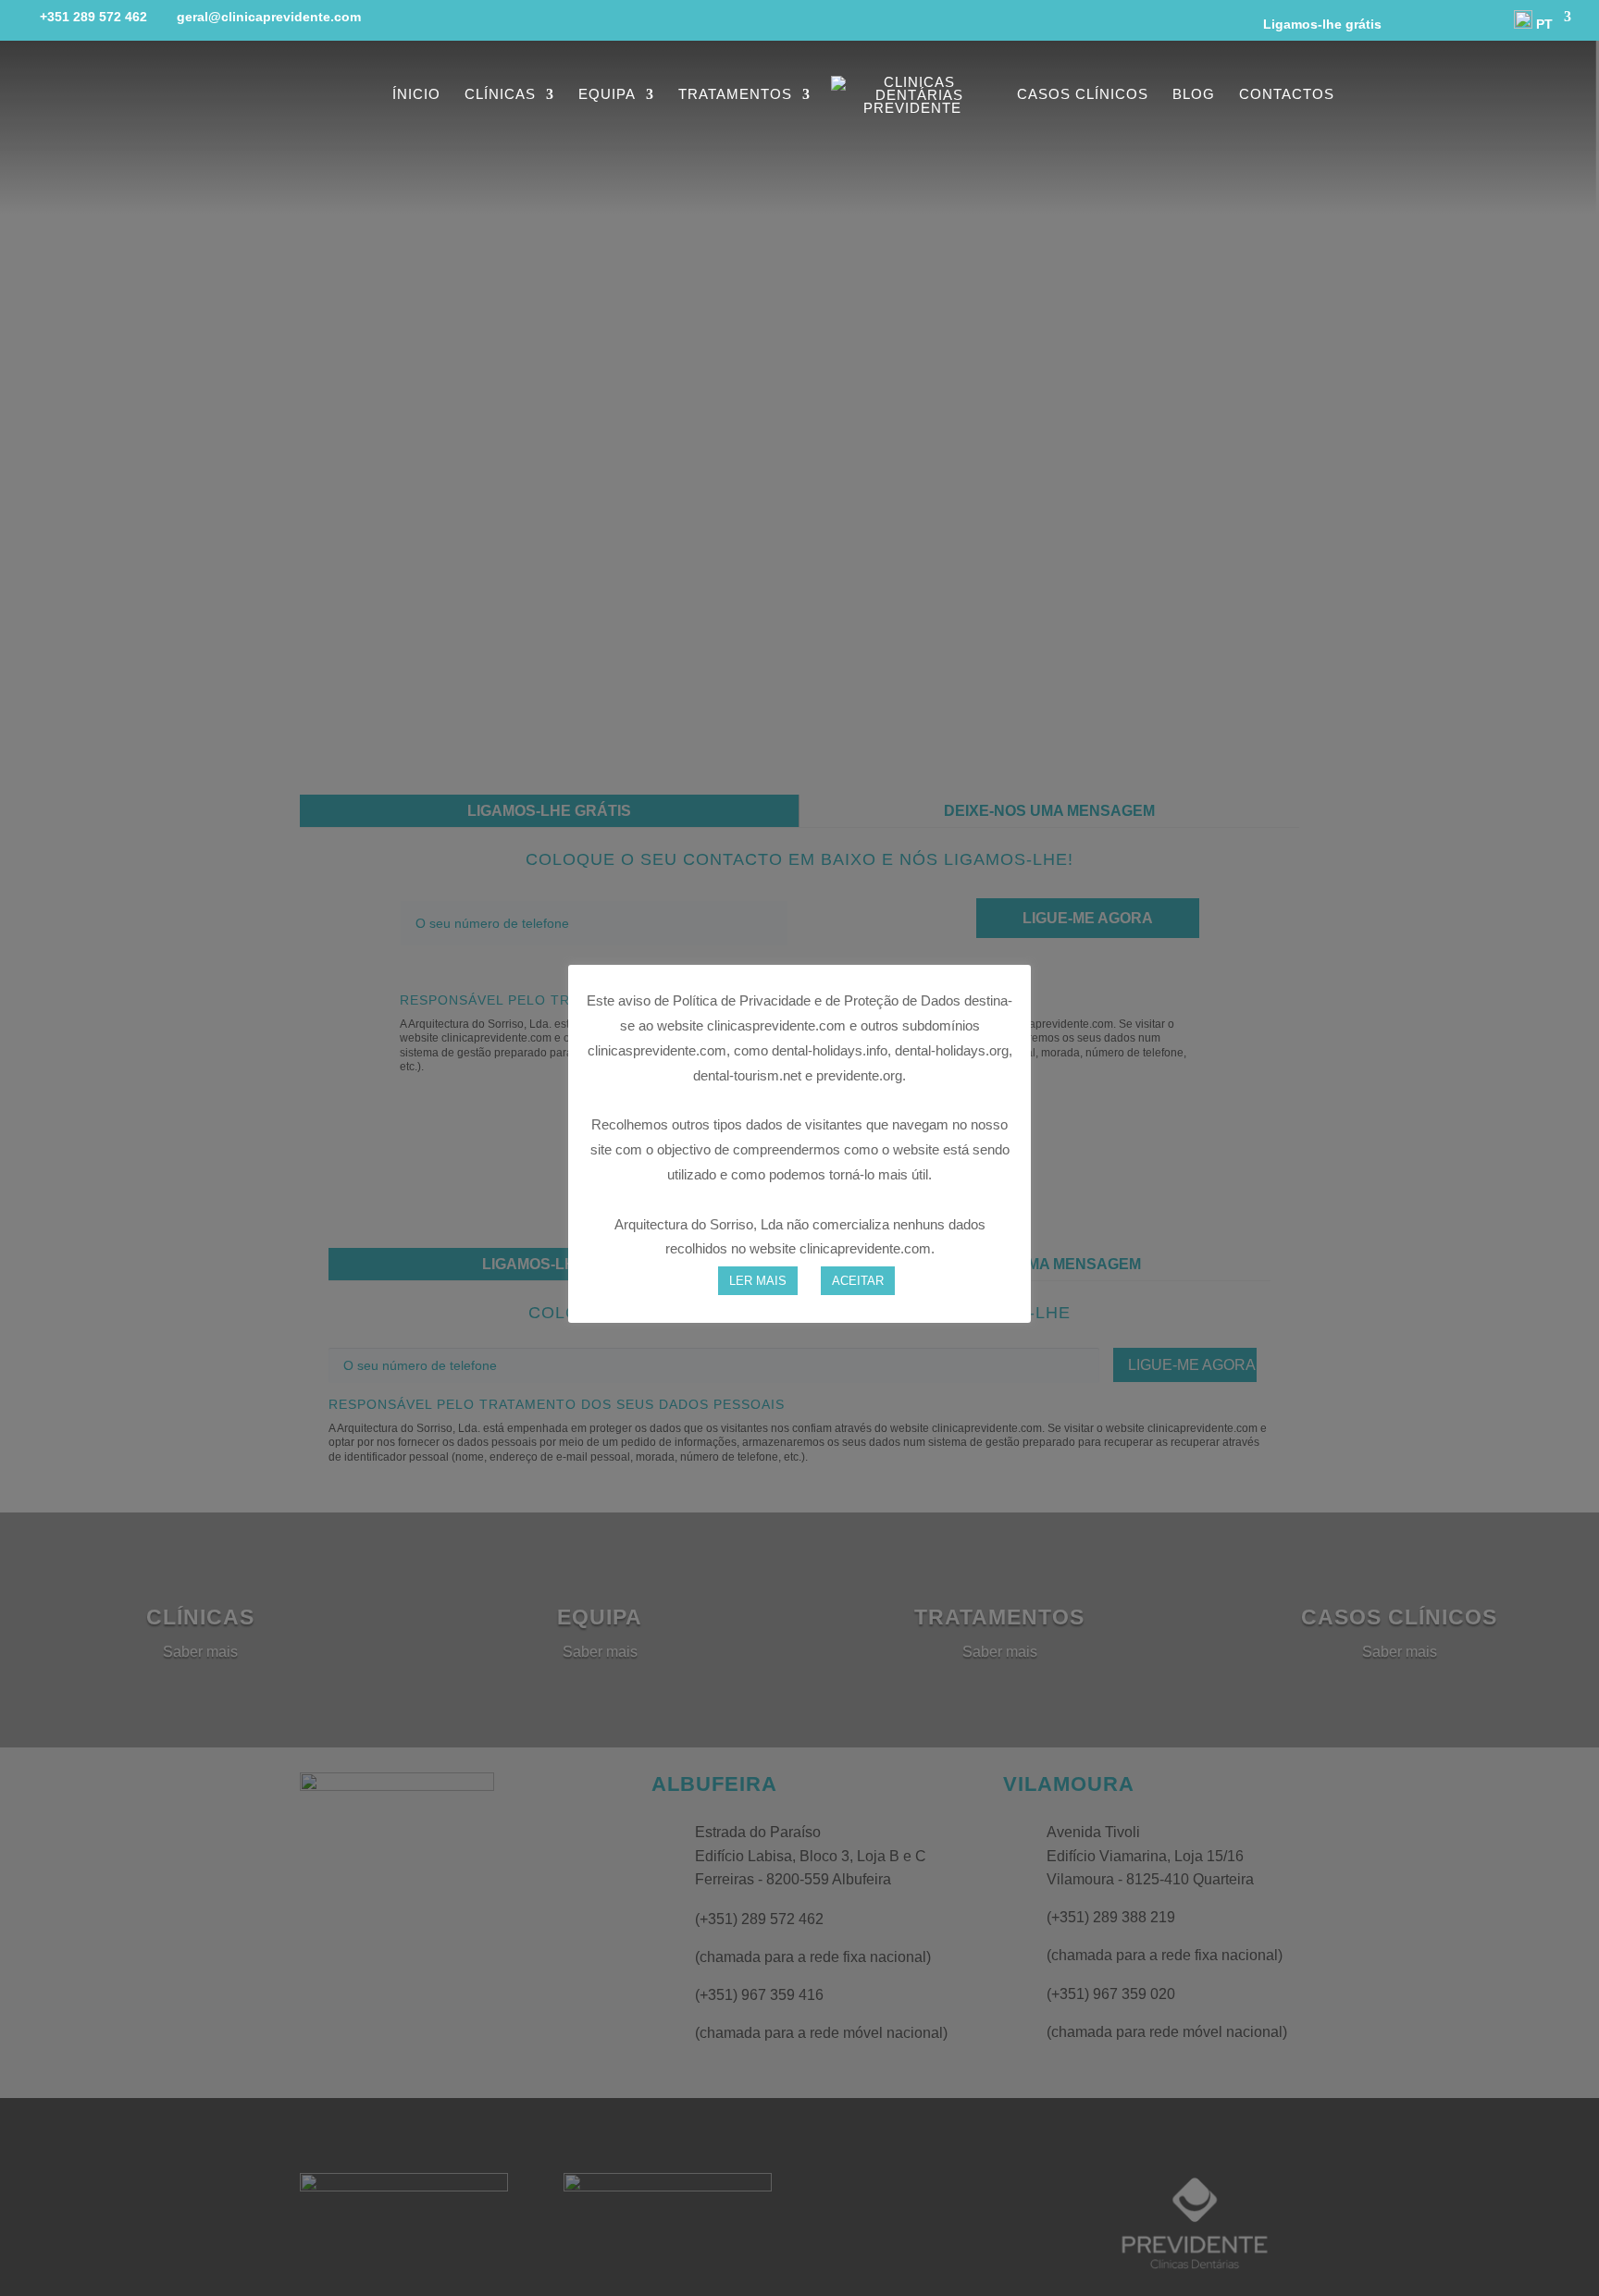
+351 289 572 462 (93, 17)
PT (1543, 24)
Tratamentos (735, 95)
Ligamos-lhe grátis (1315, 24)
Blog (1194, 95)
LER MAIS (758, 1280)
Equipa (607, 95)
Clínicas (500, 95)
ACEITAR (858, 1280)
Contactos (1287, 95)
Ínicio (416, 95)
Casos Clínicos (1083, 95)
